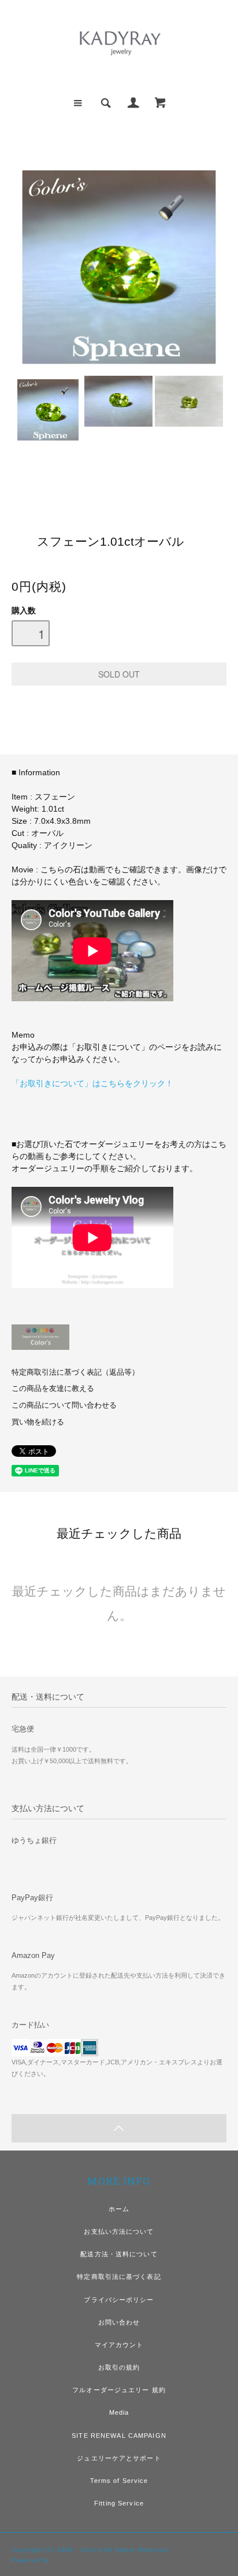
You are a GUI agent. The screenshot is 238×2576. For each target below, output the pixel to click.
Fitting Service (119, 2503)
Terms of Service (119, 2481)
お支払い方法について (119, 2231)
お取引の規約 (119, 2367)
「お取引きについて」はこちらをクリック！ (92, 1083)
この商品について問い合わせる (64, 1405)
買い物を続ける (38, 1422)
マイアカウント (119, 2345)
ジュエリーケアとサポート (119, 2458)
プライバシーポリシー (119, 2300)
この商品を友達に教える (53, 1389)
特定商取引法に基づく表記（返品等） (75, 1372)
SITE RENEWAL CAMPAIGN (119, 2436)
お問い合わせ (119, 2322)
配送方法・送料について (119, 2254)
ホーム (119, 2209)
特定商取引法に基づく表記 (119, 2277)
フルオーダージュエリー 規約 (119, 2390)
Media (119, 2412)
